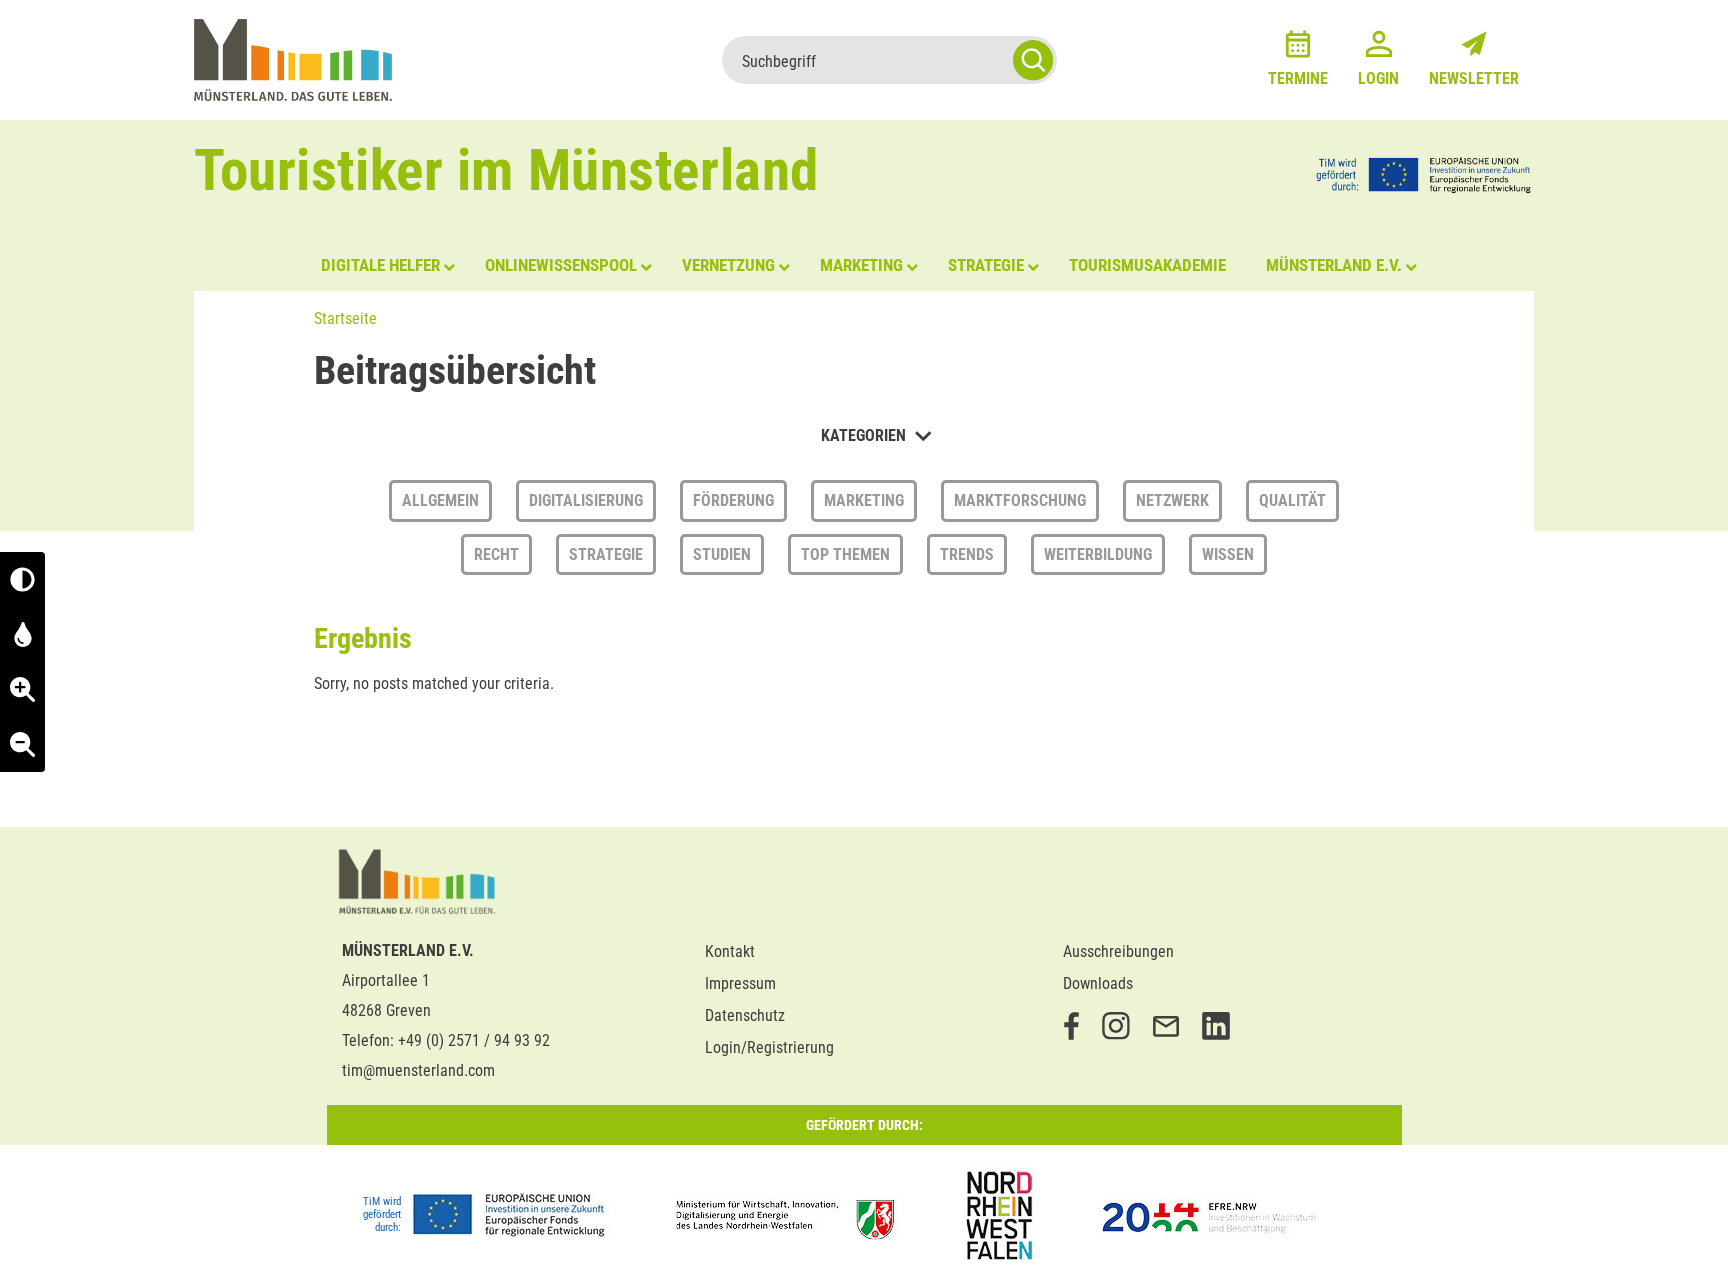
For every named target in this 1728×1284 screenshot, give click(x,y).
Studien (722, 554)
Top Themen (845, 554)
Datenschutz (745, 1015)
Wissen (1228, 554)
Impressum (740, 983)
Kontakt (730, 951)
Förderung (733, 500)
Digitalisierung (586, 500)
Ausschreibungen (1118, 951)
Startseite (345, 318)
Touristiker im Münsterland (506, 170)
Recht (496, 554)
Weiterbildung (1098, 554)
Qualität (1292, 500)
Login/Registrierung (769, 1047)
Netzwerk (1172, 500)
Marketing (864, 500)
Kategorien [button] (865, 435)
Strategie (606, 554)
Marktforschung (1020, 500)
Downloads (1098, 983)
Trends (967, 554)
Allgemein (440, 500)
